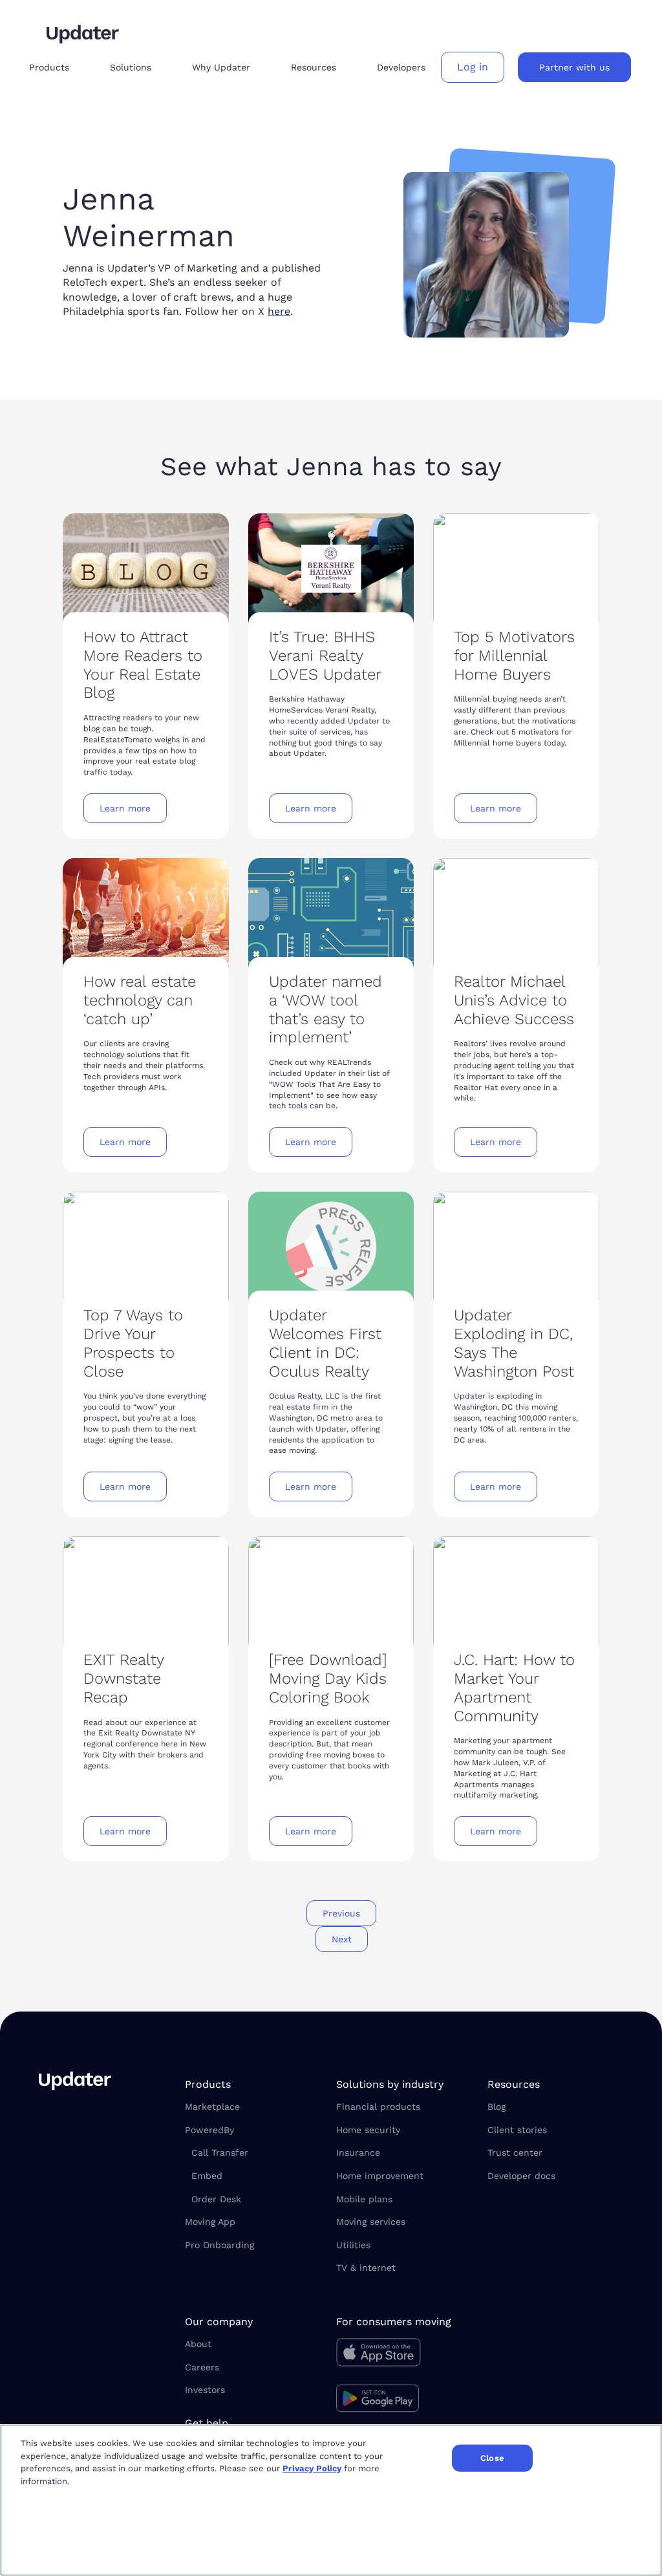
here (279, 311)
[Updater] (83, 34)
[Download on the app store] (404, 2356)
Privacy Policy (312, 2468)
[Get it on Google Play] (404, 2400)
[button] (59, 68)
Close (492, 2458)
